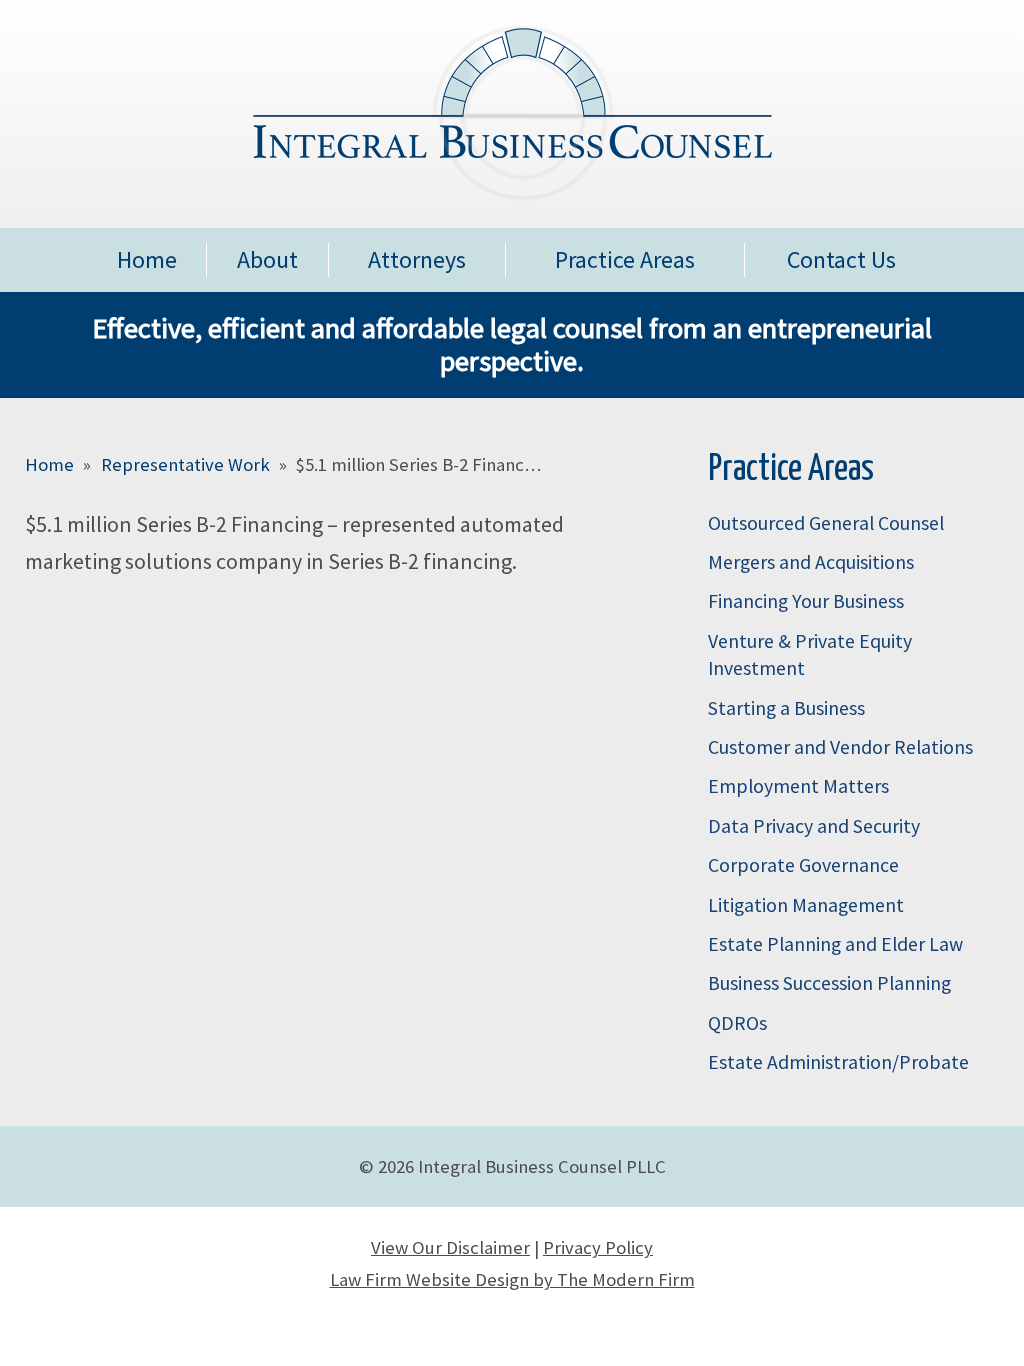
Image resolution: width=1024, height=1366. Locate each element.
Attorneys (417, 259)
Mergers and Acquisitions (811, 562)
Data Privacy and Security (814, 826)
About (267, 259)
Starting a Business (786, 708)
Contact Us (841, 259)
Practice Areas (625, 259)
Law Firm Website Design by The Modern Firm (512, 1279)
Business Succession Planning (829, 983)
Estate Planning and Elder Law (835, 944)
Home (147, 259)
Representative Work (185, 464)
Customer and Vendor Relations (840, 747)
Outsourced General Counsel (826, 523)
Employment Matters (798, 786)
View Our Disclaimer (450, 1247)
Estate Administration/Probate (838, 1062)
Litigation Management (806, 905)
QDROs (737, 1023)
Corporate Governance (803, 865)
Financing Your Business (806, 601)
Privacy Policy (598, 1247)
